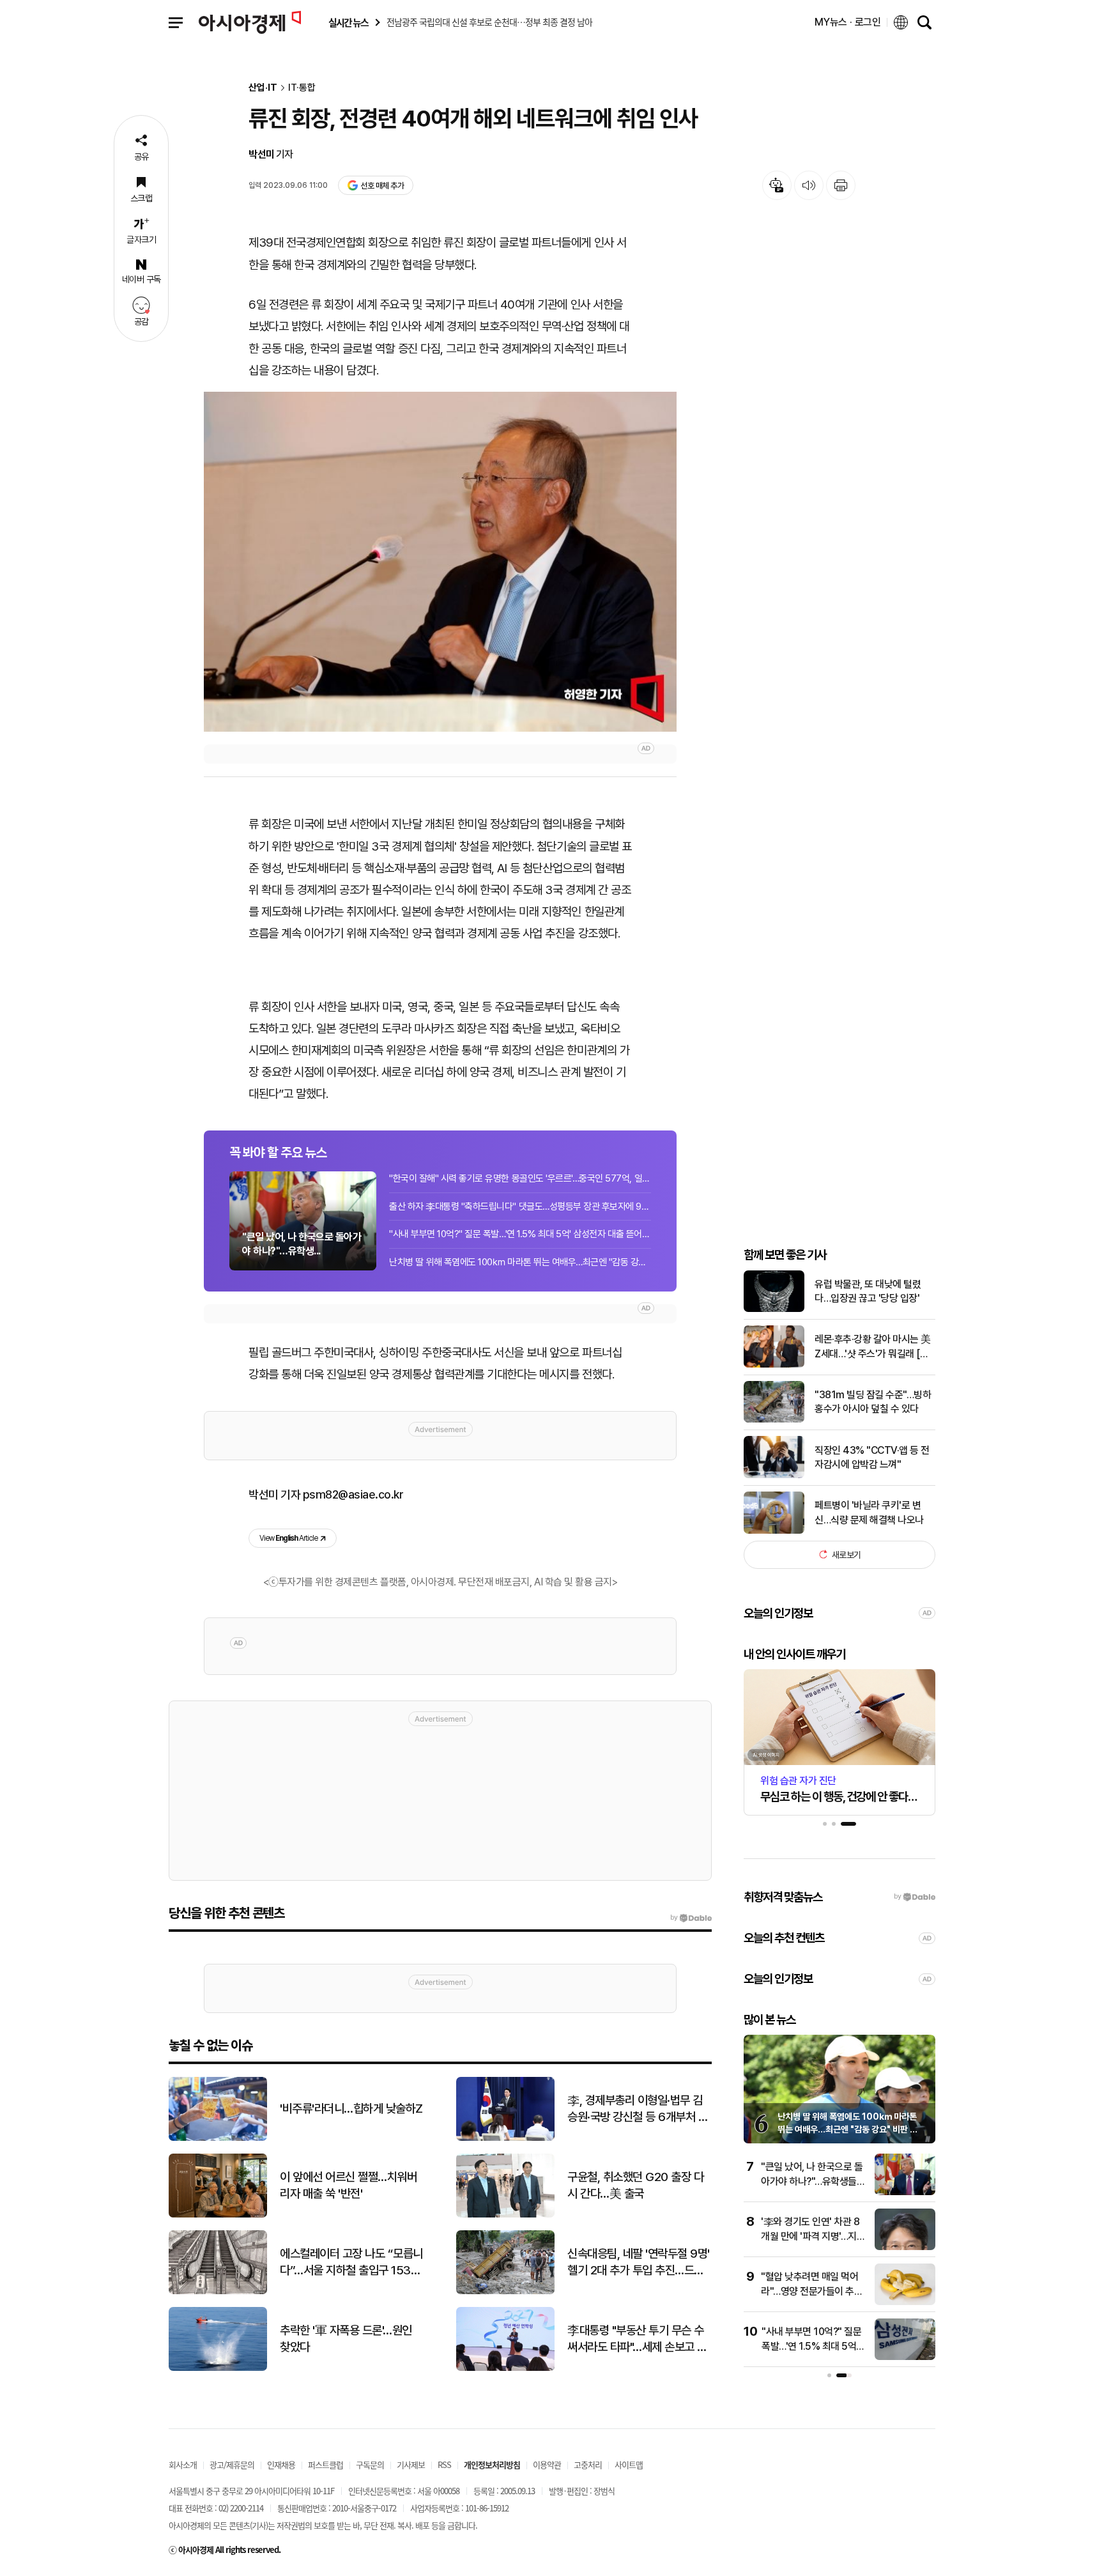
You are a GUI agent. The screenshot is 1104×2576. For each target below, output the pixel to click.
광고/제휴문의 (232, 2464)
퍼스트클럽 (326, 2464)
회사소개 (183, 2464)
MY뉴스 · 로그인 (848, 22)
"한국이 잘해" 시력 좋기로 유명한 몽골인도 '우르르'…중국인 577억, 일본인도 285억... (520, 1178)
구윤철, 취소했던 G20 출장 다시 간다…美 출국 (635, 2186)
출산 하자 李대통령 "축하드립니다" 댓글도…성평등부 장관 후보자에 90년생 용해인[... (520, 1207)
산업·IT (263, 88)
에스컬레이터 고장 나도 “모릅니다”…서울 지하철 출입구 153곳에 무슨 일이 (351, 2263)
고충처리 (588, 2464)
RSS (444, 2464)
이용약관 (547, 2464)
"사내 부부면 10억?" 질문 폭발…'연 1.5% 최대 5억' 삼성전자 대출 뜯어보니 (520, 1234)
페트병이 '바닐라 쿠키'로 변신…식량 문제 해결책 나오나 (869, 1512)
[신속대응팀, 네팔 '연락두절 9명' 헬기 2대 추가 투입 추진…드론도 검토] (505, 2291)
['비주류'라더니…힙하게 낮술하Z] (218, 2138)
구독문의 (370, 2464)
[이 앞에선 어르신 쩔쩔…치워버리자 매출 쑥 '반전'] (218, 2215)
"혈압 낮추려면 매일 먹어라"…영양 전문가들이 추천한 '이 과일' (812, 2291)
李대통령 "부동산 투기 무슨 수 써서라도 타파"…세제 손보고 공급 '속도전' (637, 2340)
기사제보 (411, 2464)
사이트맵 (629, 2464)
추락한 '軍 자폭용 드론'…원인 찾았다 (346, 2339)
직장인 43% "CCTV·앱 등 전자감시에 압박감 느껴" (872, 1457)
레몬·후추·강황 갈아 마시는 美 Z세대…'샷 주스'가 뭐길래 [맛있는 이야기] (873, 1347)
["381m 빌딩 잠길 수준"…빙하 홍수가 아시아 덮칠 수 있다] (774, 1420)
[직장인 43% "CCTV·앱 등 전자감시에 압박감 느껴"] (774, 1475)
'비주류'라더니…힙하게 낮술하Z (351, 2109)
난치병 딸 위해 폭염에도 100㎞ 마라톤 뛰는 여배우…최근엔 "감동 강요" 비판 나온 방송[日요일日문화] (847, 2129)
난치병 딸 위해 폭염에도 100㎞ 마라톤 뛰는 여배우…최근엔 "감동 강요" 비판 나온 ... (520, 1262)
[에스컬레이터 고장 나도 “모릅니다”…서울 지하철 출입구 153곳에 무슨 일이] (218, 2291)
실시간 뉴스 (348, 23)
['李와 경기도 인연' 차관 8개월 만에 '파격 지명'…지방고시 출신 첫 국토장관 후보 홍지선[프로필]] (905, 2247)
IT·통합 (302, 88)
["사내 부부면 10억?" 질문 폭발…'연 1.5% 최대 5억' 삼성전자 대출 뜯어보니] (905, 2357)
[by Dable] (691, 1918)
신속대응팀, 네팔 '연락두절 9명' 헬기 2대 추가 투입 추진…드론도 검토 (639, 2263)
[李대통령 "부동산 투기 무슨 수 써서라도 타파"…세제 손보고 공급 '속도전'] (505, 2368)
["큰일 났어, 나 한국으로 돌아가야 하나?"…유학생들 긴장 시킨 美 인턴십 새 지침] (905, 2192)
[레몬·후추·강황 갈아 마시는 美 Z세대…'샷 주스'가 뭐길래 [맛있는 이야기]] (774, 1365)
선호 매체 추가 (382, 186)
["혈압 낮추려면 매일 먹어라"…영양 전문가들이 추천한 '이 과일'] (905, 2302)
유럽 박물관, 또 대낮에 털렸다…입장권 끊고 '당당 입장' (868, 1291)
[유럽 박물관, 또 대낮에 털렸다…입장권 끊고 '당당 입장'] (774, 1309)
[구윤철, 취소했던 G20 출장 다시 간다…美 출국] (505, 2215)
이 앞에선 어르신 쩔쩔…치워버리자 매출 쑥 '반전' (348, 2186)
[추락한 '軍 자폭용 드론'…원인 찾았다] (218, 2368)
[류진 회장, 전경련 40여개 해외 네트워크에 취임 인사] (440, 562)
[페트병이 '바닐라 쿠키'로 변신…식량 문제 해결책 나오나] (774, 1531)
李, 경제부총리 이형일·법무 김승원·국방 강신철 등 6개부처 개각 (638, 2109)
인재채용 (281, 2464)
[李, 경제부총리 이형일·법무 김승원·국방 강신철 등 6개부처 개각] (505, 2138)
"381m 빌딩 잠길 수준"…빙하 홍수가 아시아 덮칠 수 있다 (873, 1401)
